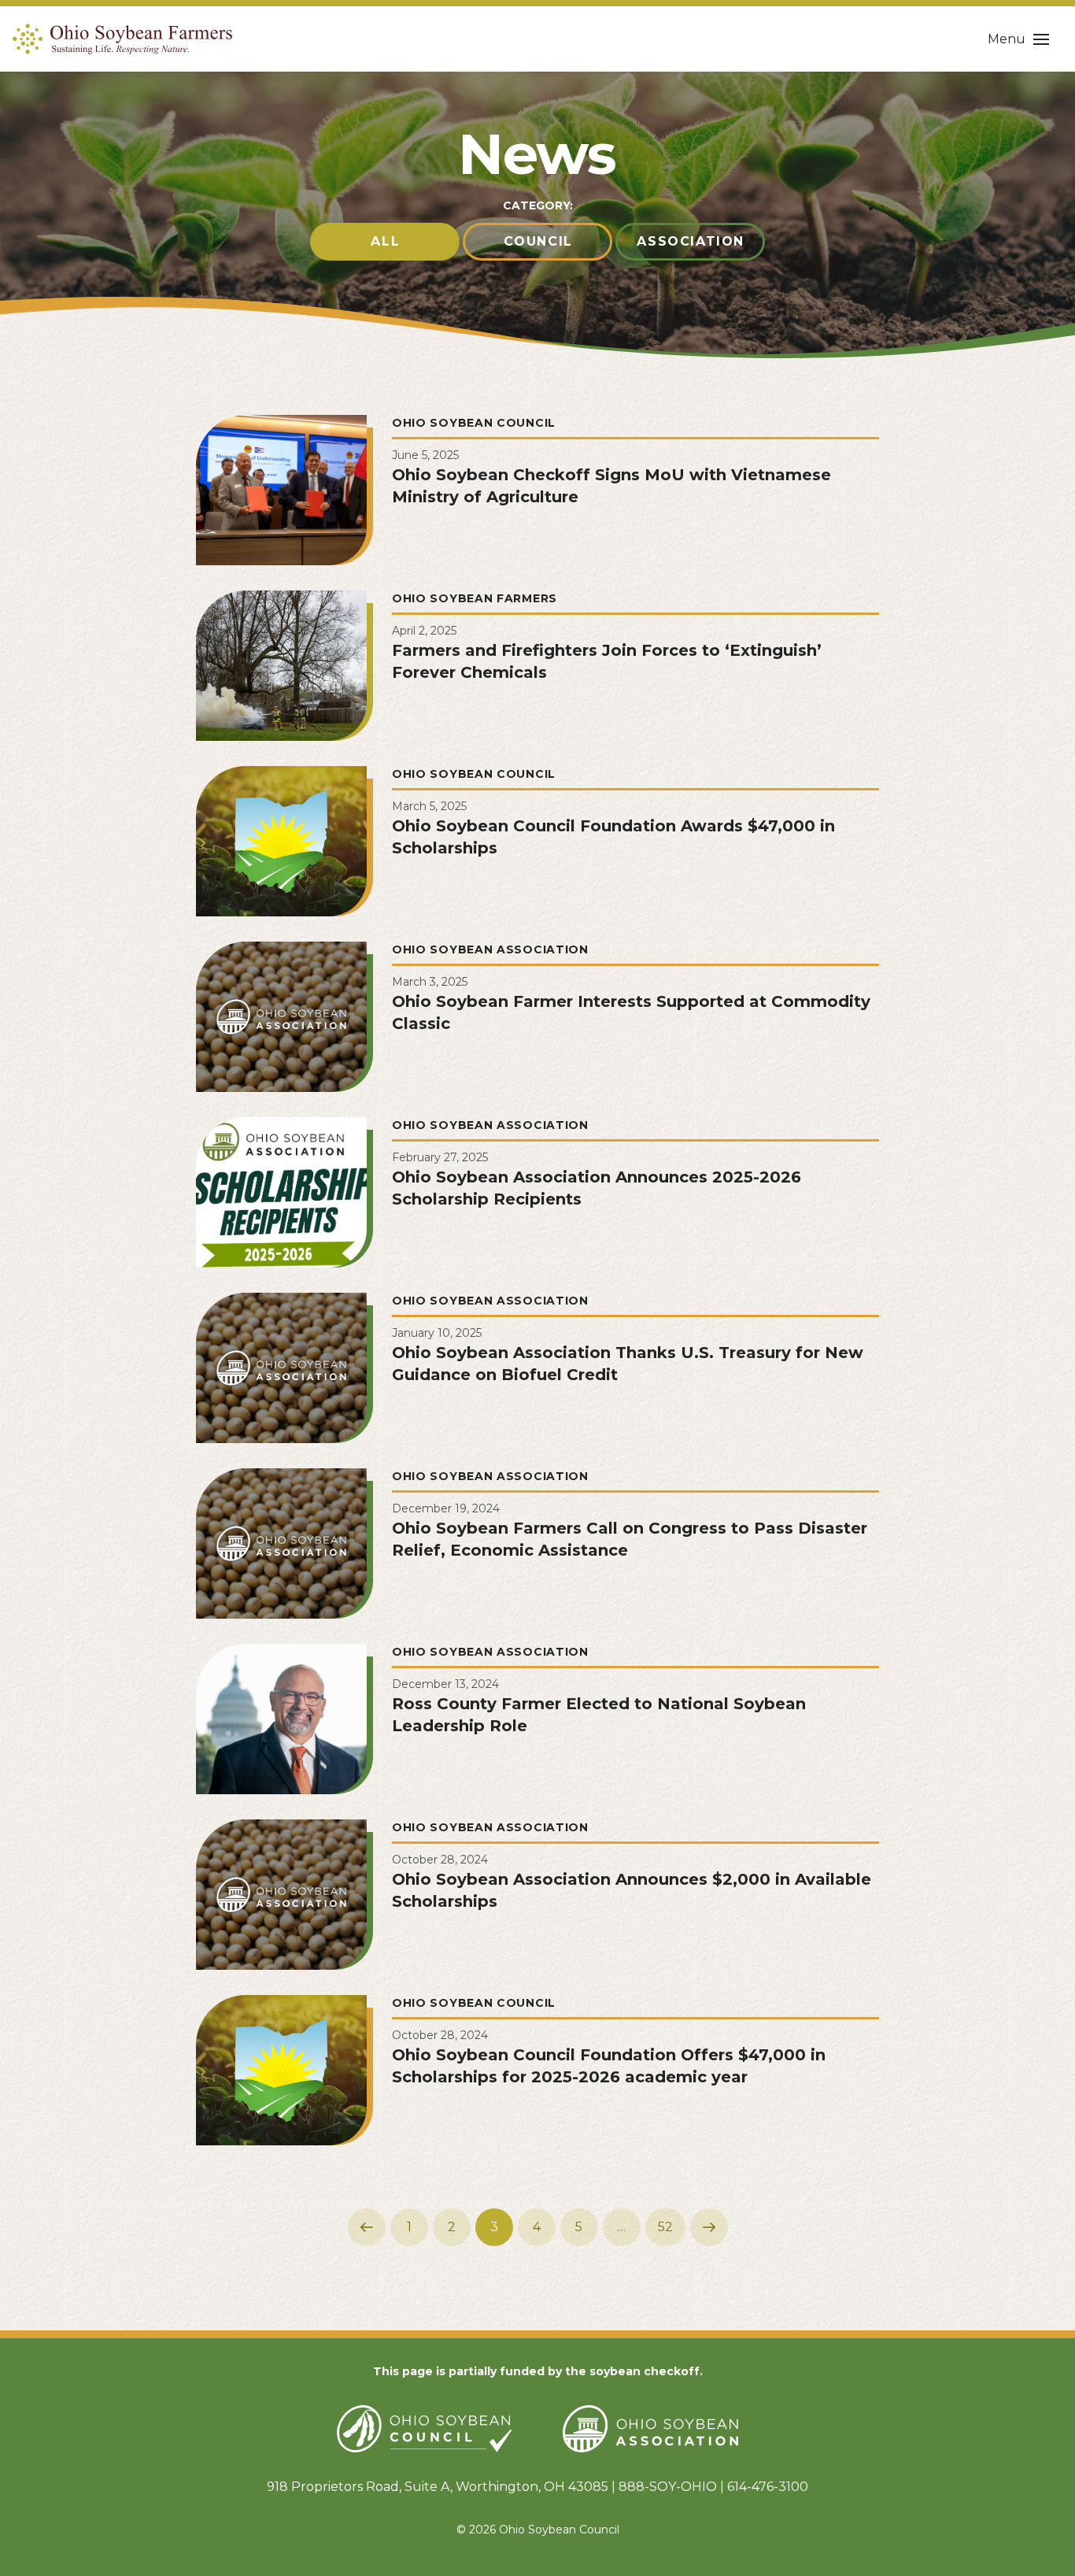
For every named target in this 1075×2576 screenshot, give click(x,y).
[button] (1018, 39)
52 (665, 2227)
